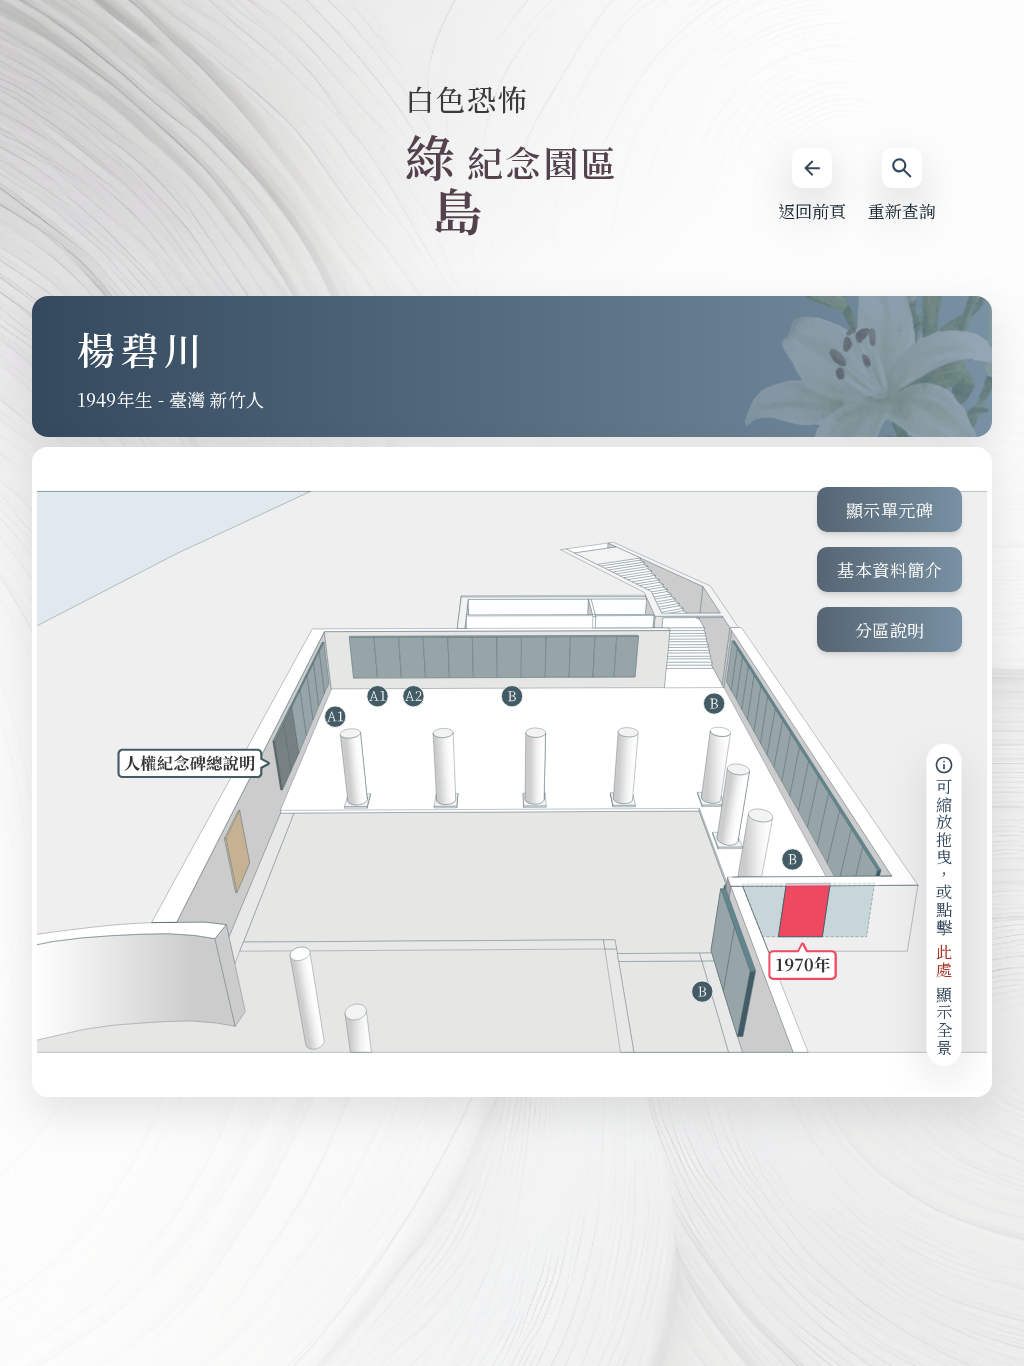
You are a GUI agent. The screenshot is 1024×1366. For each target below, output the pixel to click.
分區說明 (890, 629)
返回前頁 (812, 210)
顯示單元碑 (890, 509)
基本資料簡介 (889, 569)
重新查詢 (902, 210)
